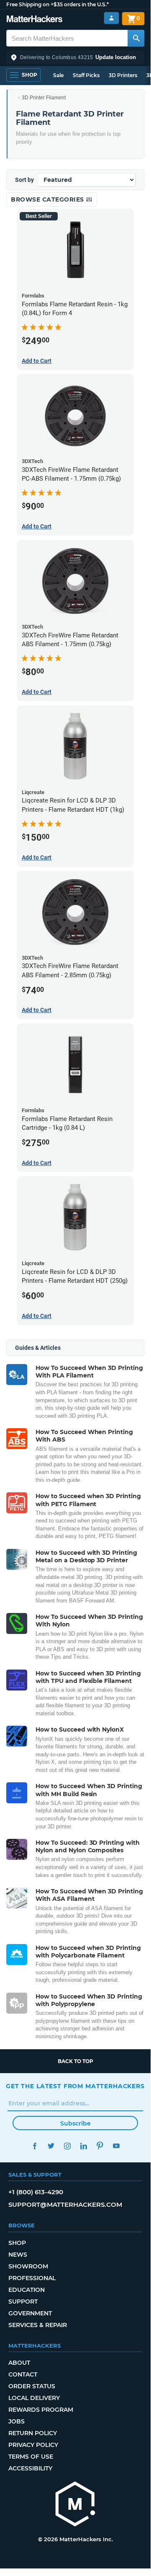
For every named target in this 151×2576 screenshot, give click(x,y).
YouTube (116, 2146)
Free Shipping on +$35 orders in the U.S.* (58, 4)
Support (23, 2302)
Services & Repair (38, 2325)
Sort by (24, 180)
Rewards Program (41, 2410)
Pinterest (100, 2146)
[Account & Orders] (111, 18)
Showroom (28, 2266)
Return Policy (33, 2433)
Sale (58, 75)
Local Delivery (34, 2398)
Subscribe (75, 2123)
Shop (17, 2243)
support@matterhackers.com (65, 2204)
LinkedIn (83, 2146)
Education (27, 2290)
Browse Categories (48, 199)
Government (30, 2313)
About (19, 2363)
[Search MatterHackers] (136, 38)
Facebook (35, 2146)
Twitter (51, 2146)
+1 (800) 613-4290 (36, 2192)
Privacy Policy (33, 2445)
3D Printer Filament (44, 98)
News (18, 2255)
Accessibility (30, 2468)
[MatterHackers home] (35, 20)
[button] (75, 57)
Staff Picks (86, 75)
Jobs (17, 2421)
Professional (32, 2278)
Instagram (67, 2146)
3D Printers (123, 75)
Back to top (75, 2061)
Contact (23, 2374)
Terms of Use (31, 2457)
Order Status (32, 2386)
